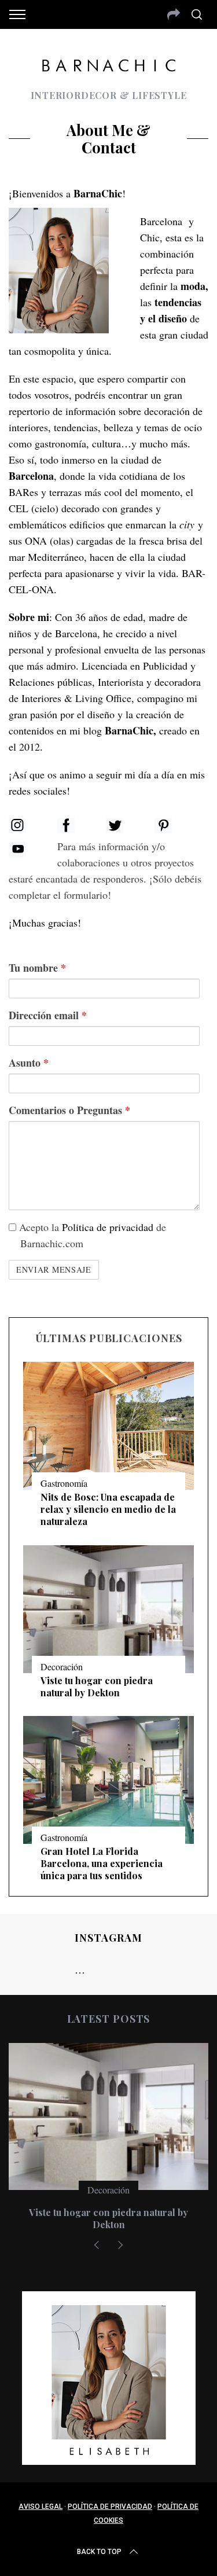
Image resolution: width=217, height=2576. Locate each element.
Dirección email (48, 1015)
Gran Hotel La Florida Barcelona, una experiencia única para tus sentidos (102, 1863)
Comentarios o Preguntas (69, 1110)
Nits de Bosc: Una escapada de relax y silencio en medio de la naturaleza (108, 1509)
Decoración (62, 1667)
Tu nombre (37, 968)
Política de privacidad (110, 2507)
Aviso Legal (41, 2507)
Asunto (29, 1063)
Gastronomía (64, 1483)
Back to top (99, 2552)
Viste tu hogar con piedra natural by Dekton (97, 1686)
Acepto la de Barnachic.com (91, 1235)
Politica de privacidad (108, 1227)
